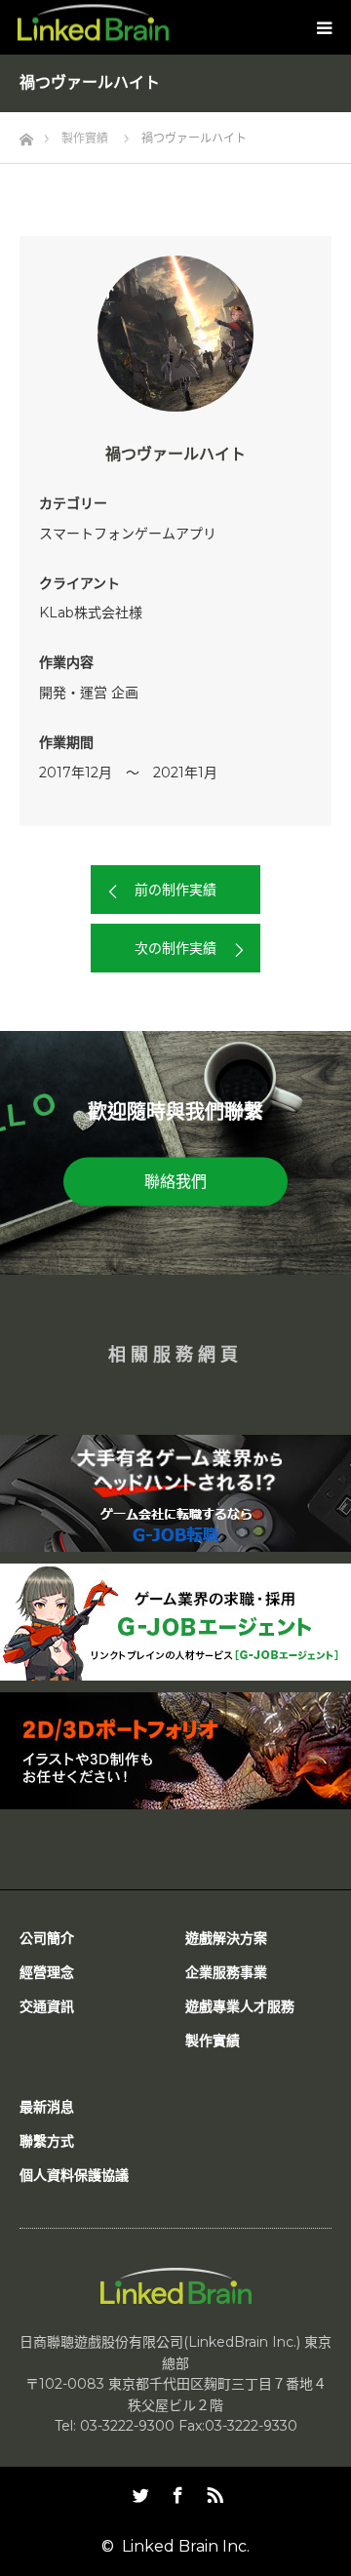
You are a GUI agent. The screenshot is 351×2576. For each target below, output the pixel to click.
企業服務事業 (226, 1972)
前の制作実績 (175, 890)
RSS (213, 2491)
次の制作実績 (175, 948)
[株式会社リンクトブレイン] (93, 23)
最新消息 (47, 2107)
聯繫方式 (47, 2141)
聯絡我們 (175, 1182)
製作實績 (213, 2041)
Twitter (138, 2491)
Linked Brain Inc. (186, 2546)
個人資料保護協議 (74, 2175)
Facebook (175, 2491)
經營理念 (47, 1972)
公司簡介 (47, 1938)
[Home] (26, 134)
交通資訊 (47, 2006)
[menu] (324, 27)
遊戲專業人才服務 (240, 2006)
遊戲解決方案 (226, 1938)
